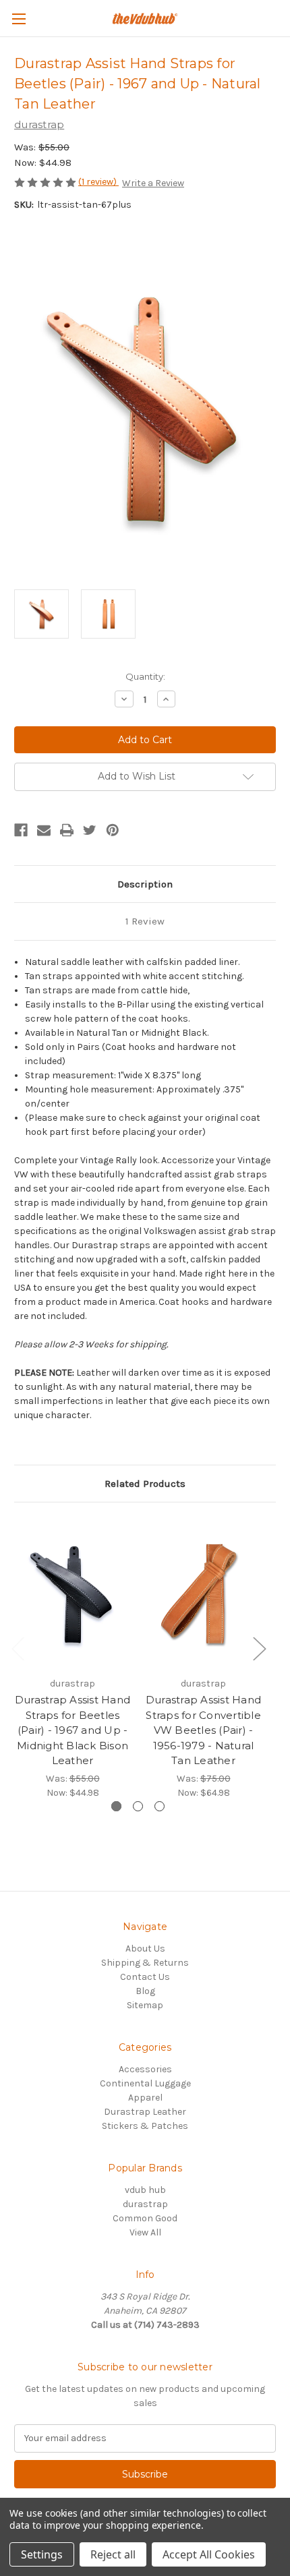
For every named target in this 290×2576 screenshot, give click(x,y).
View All (145, 2232)
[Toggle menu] (19, 19)
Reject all (113, 2554)
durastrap (145, 2204)
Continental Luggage (145, 2083)
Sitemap (145, 2005)
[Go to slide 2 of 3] (138, 1806)
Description (145, 884)
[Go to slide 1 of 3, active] (116, 1806)
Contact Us (145, 1977)
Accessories (145, 2069)
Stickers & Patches (145, 2126)
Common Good (145, 2218)
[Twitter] (90, 830)
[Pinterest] (113, 830)
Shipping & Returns (145, 1963)
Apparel (145, 2098)
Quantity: (145, 676)
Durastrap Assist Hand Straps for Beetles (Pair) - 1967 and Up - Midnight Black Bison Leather (72, 1730)
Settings (42, 2554)
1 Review (145, 921)
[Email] (44, 830)
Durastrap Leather (145, 2112)
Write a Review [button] (153, 183)
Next (259, 1648)
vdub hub (145, 2190)
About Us (145, 1949)
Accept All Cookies (209, 2554)
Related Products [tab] (145, 1484)
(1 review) (98, 182)
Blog (145, 1991)
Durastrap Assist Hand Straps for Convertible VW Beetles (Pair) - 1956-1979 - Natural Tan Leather (203, 1730)
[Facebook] (21, 830)
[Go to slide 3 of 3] (159, 1806)
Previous (18, 1648)
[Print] (67, 830)
